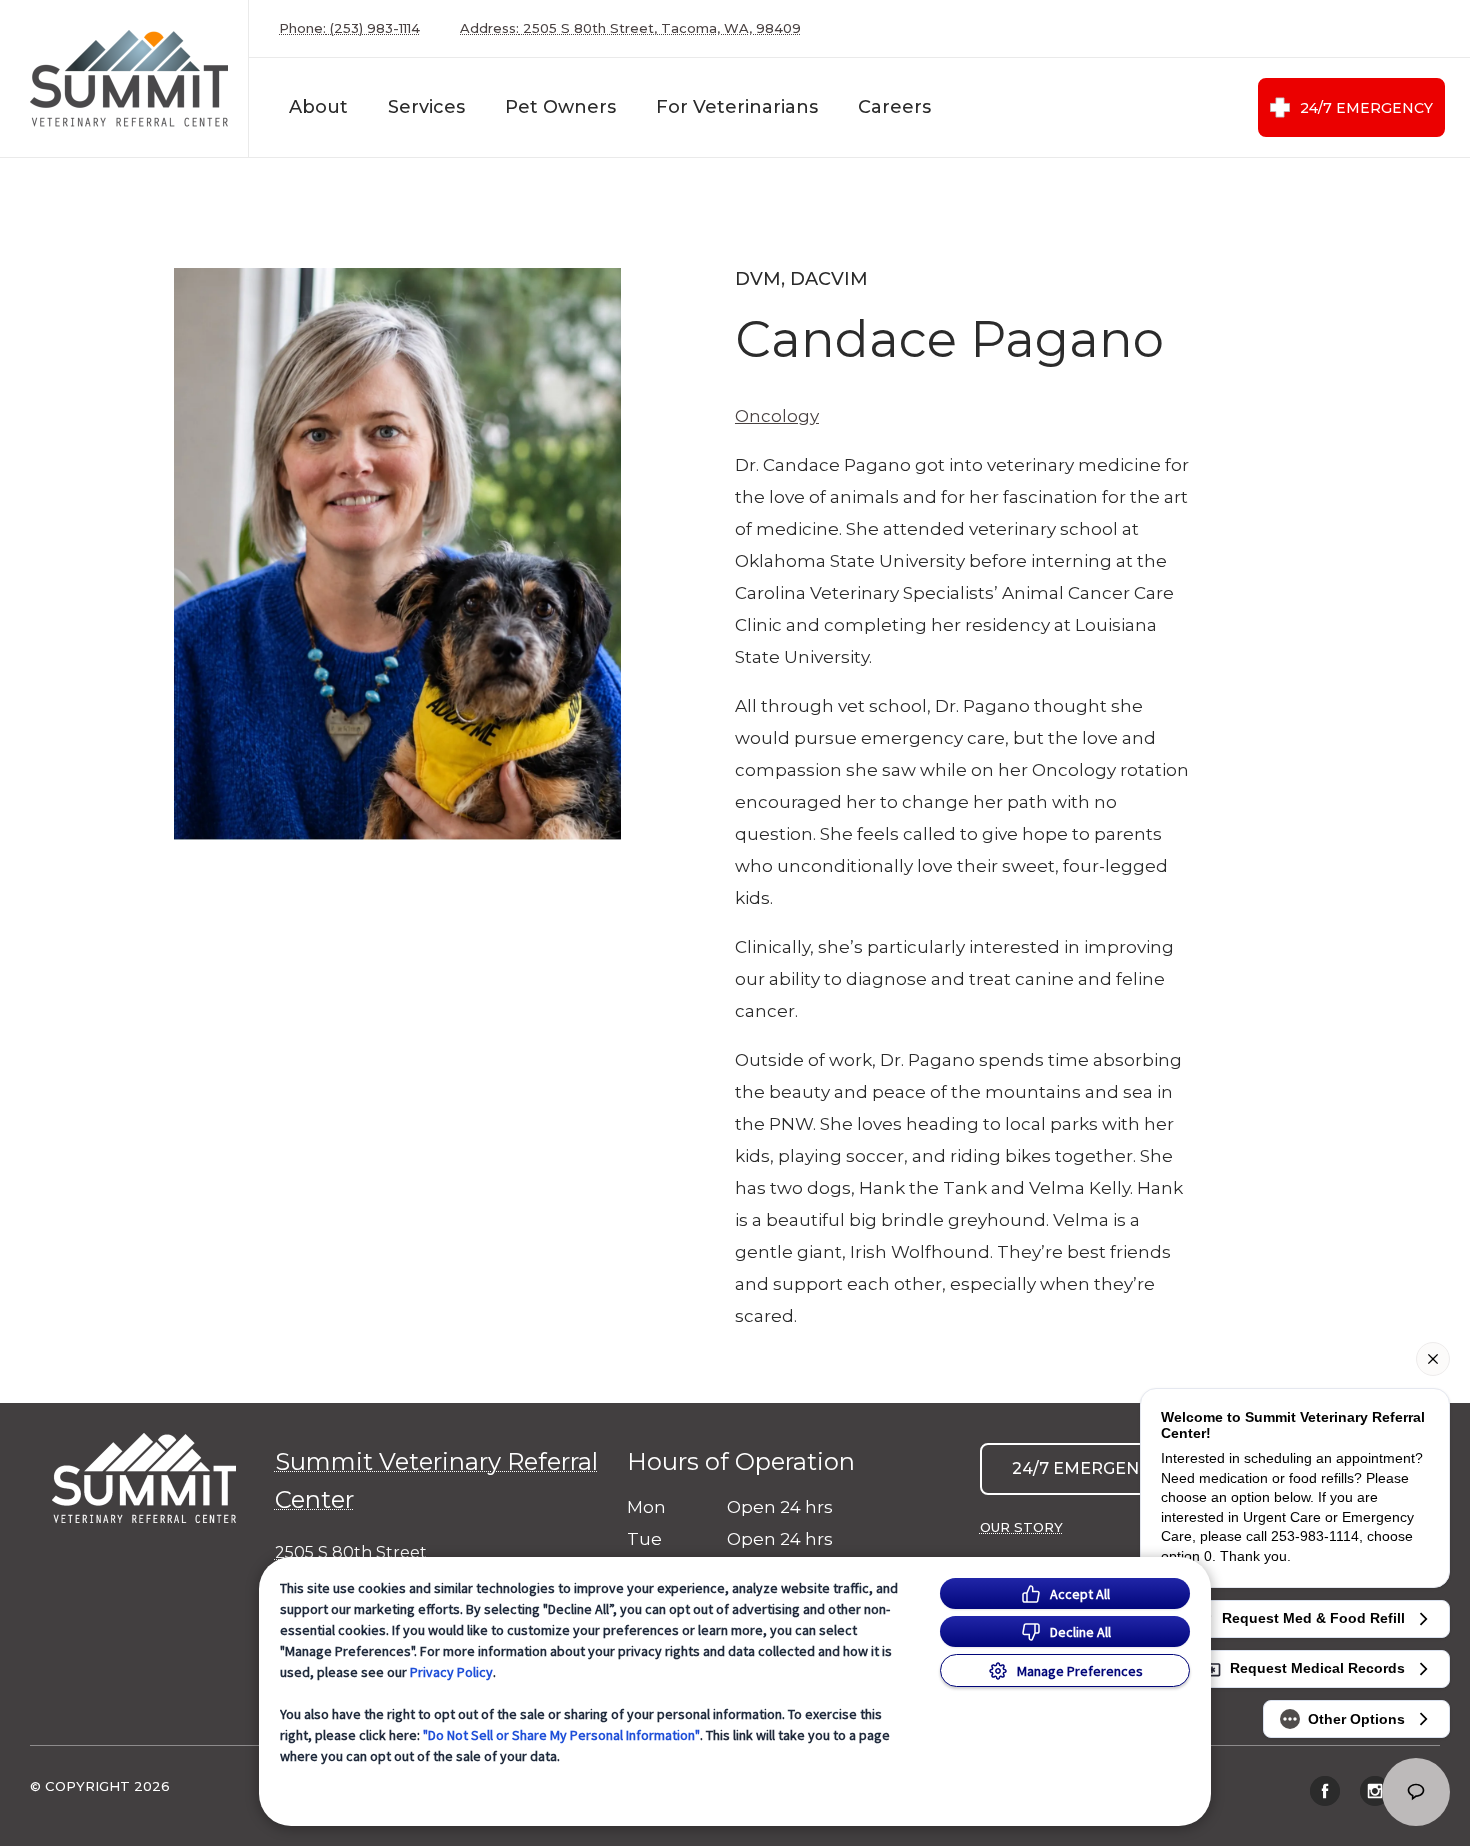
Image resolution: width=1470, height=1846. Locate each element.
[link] (129, 78)
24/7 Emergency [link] (1366, 108)
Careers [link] (894, 107)
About (318, 107)
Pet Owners (560, 107)
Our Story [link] (1021, 1527)
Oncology (777, 416)
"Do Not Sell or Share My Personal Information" (561, 1735)
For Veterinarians (737, 107)
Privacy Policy (451, 1672)
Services (426, 107)
